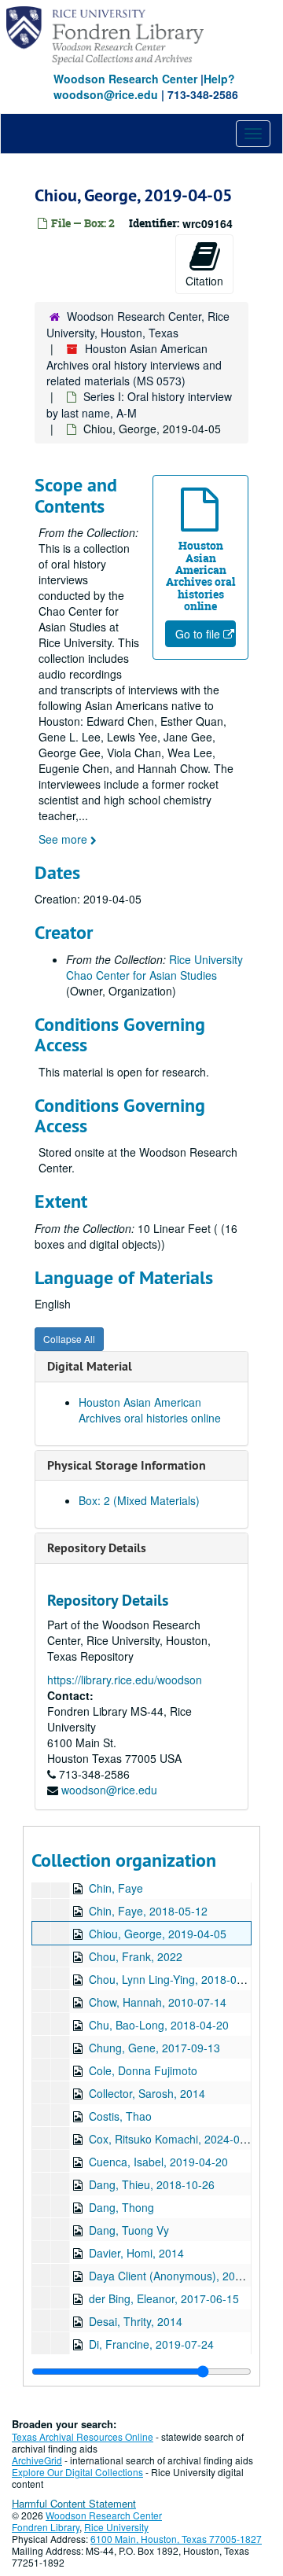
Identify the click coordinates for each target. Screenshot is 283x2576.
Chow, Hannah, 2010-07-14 (158, 2002)
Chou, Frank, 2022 (136, 1956)
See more (64, 839)
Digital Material (90, 1366)
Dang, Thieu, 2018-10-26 (152, 2184)
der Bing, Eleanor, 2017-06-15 (164, 2298)
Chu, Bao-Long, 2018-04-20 (159, 2025)
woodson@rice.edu (109, 1790)
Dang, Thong (121, 2207)
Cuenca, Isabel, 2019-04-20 (158, 2162)
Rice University (116, 2527)
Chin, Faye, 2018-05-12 (148, 1911)
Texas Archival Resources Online (83, 2436)
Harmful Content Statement (74, 2503)
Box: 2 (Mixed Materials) (139, 1500)
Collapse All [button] (69, 1339)
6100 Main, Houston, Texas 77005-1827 (176, 2539)
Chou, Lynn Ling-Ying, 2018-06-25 (174, 1979)
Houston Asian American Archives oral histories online (150, 1410)
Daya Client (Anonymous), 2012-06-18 (185, 2276)
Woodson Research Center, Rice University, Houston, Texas (138, 324)
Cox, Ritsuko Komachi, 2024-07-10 (176, 2139)
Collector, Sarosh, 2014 (147, 2093)
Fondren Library (46, 2527)
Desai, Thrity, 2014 (136, 2321)
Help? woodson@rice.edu (144, 86)
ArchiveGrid (37, 2460)
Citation (204, 281)
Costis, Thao (120, 2116)
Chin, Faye (116, 1888)
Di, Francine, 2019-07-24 (151, 2344)
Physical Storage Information (127, 1465)
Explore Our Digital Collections (77, 2472)
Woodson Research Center (125, 79)
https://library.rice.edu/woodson (125, 1680)
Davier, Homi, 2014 (136, 2253)
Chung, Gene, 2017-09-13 (154, 2048)
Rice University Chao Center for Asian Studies (154, 967)
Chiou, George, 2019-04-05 (158, 1934)
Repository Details (97, 1548)
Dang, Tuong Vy (129, 2230)
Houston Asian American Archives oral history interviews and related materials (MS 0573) (134, 364)
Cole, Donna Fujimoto (143, 2070)
